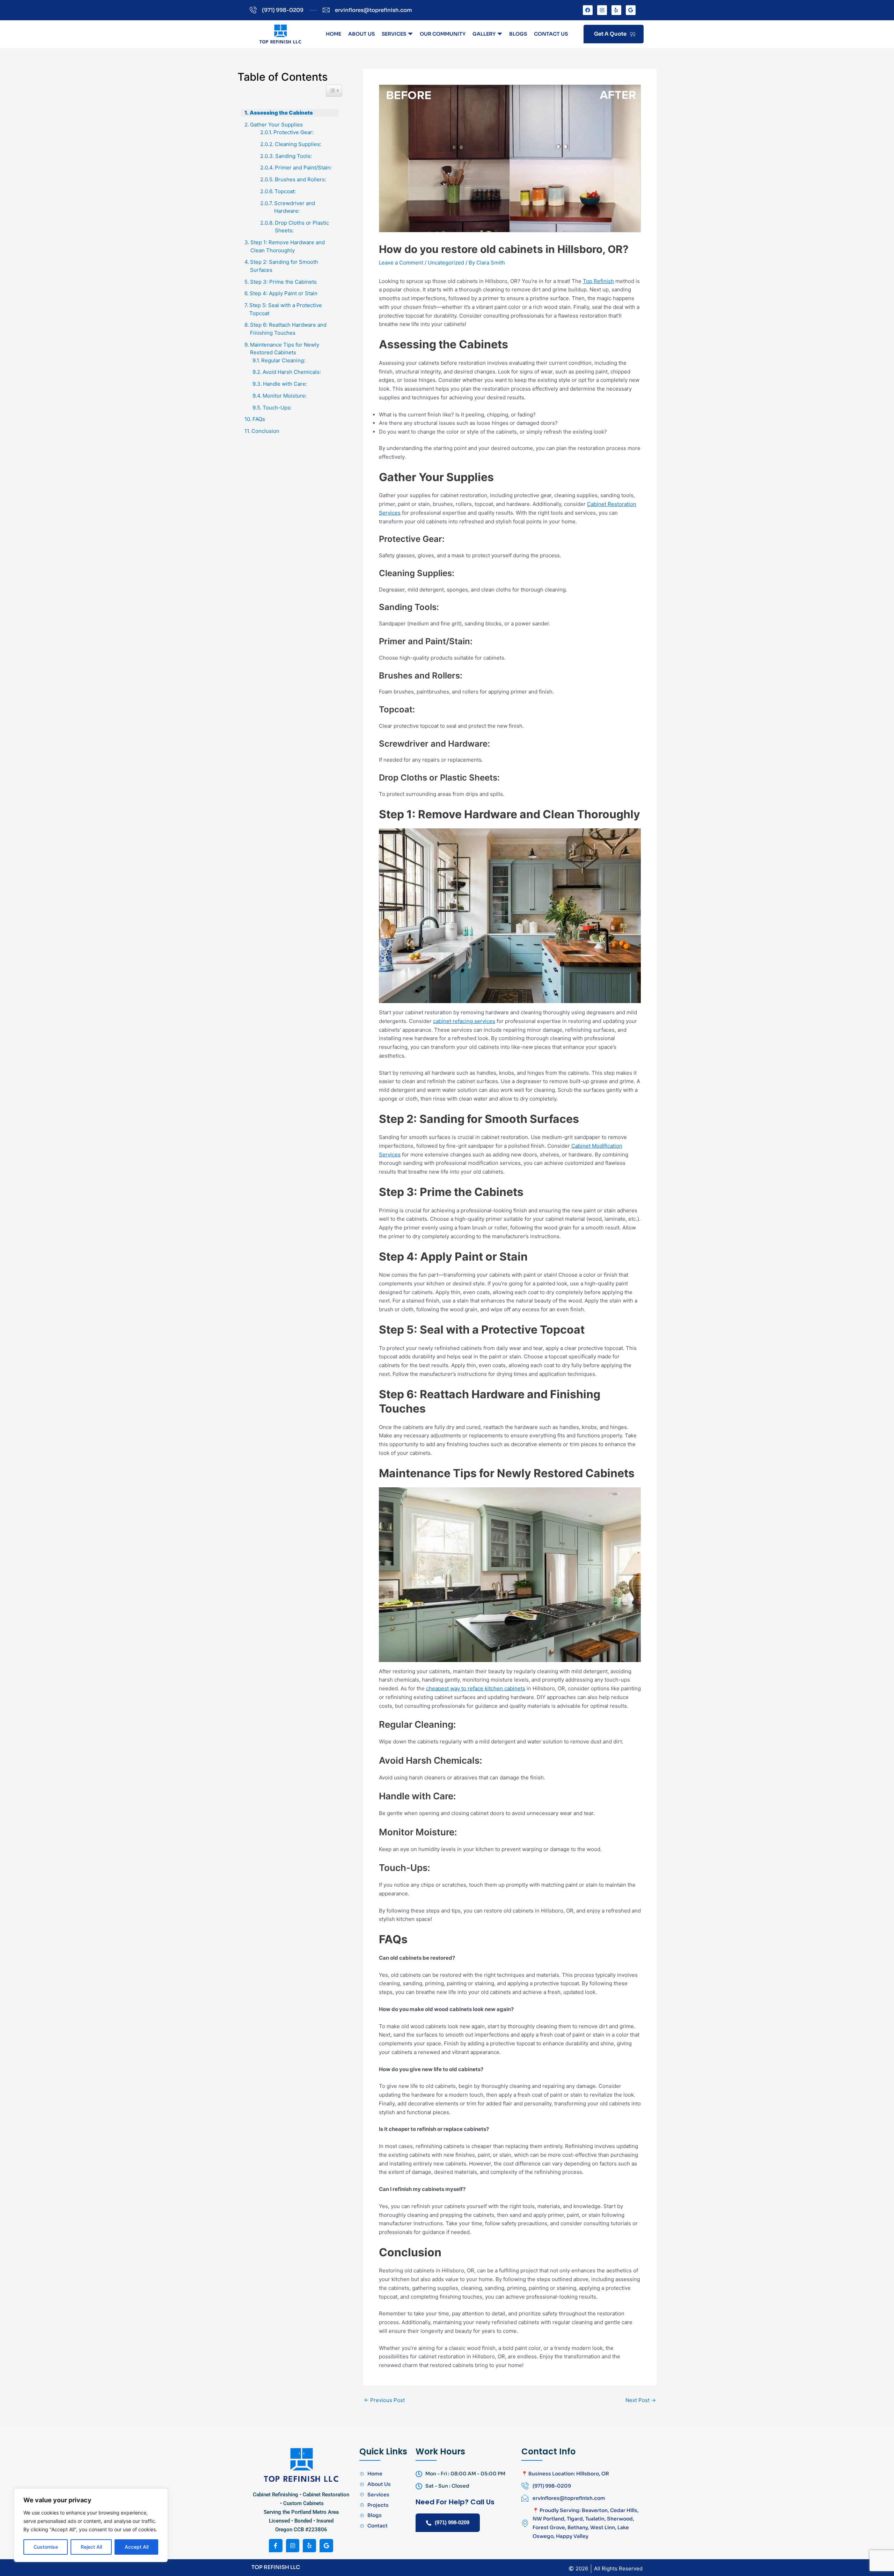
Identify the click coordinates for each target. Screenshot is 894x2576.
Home (334, 34)
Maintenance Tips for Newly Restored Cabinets (285, 349)
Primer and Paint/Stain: (304, 168)
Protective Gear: (294, 132)
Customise (46, 2547)
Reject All (91, 2547)
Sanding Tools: (294, 156)
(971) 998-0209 (452, 2522)
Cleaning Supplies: (299, 144)
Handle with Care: (286, 384)
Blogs (518, 34)
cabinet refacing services (464, 1021)
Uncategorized (446, 263)
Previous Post (384, 2400)
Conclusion (265, 431)
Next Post (641, 2400)
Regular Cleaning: (284, 360)
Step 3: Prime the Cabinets (283, 282)
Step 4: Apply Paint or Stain (284, 293)
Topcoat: (286, 191)
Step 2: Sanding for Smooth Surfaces (284, 266)
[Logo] (280, 34)
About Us (361, 34)
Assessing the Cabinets (281, 113)
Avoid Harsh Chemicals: (292, 372)
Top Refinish (598, 281)
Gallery (484, 34)
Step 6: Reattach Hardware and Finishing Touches (288, 329)
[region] (91, 2525)
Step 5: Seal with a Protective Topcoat (286, 309)
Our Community (443, 34)
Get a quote (610, 34)
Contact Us (551, 34)
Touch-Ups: (277, 408)
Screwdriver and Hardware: (295, 207)
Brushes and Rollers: (301, 179)
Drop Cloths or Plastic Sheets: (302, 227)
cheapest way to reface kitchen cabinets (476, 1688)
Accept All (137, 2547)
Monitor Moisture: (285, 396)
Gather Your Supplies (276, 125)
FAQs (259, 419)
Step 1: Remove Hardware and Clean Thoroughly (288, 246)
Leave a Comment (401, 263)
